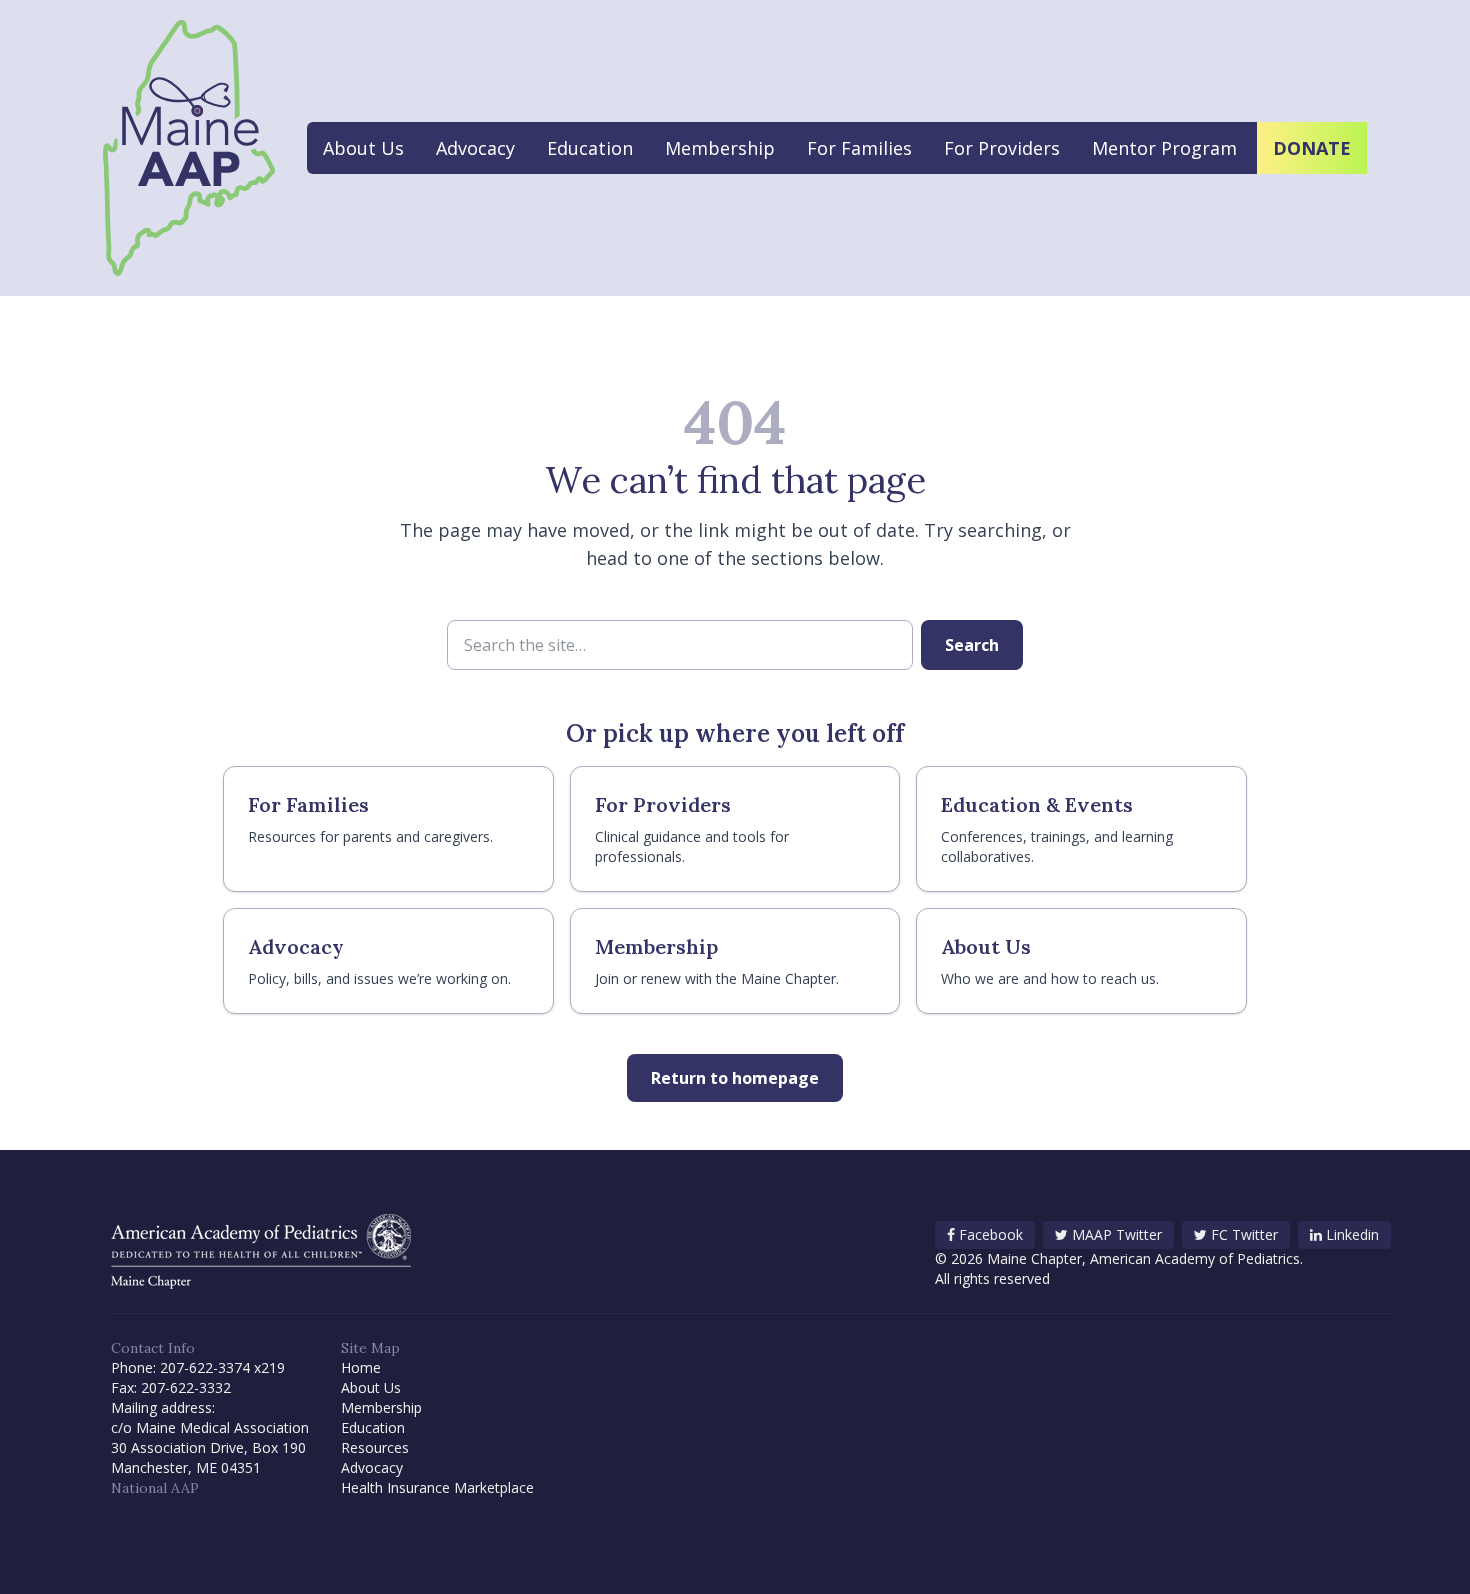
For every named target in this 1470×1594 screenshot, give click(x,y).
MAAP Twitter (1117, 1234)
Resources (375, 1447)
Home (361, 1367)
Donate (1312, 148)
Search (972, 645)
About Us (363, 148)
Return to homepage (735, 1078)
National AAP (155, 1488)
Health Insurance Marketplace (437, 1487)
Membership (720, 148)
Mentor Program (1164, 148)
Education (590, 148)
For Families (859, 148)
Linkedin (1352, 1234)
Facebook (991, 1234)
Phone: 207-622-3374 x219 (198, 1367)
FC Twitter (1244, 1234)
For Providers (1002, 148)
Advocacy (475, 148)
